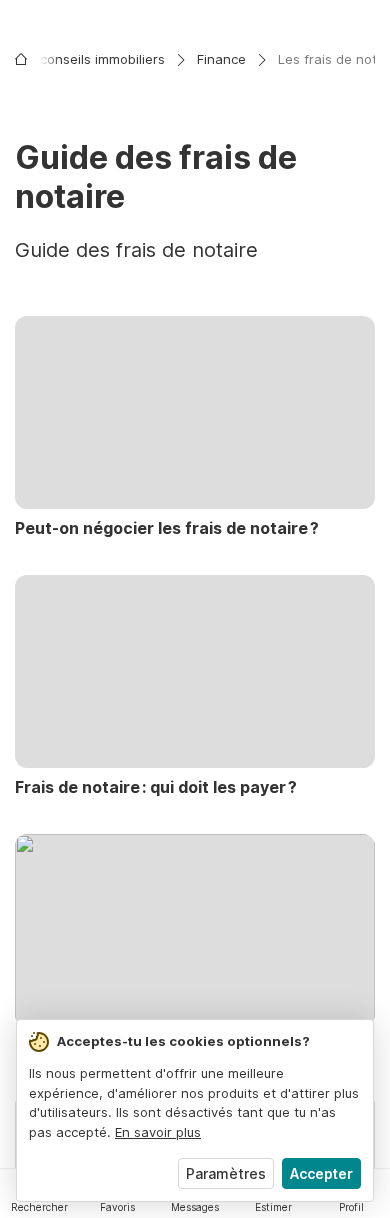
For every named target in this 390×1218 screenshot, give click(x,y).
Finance (221, 59)
